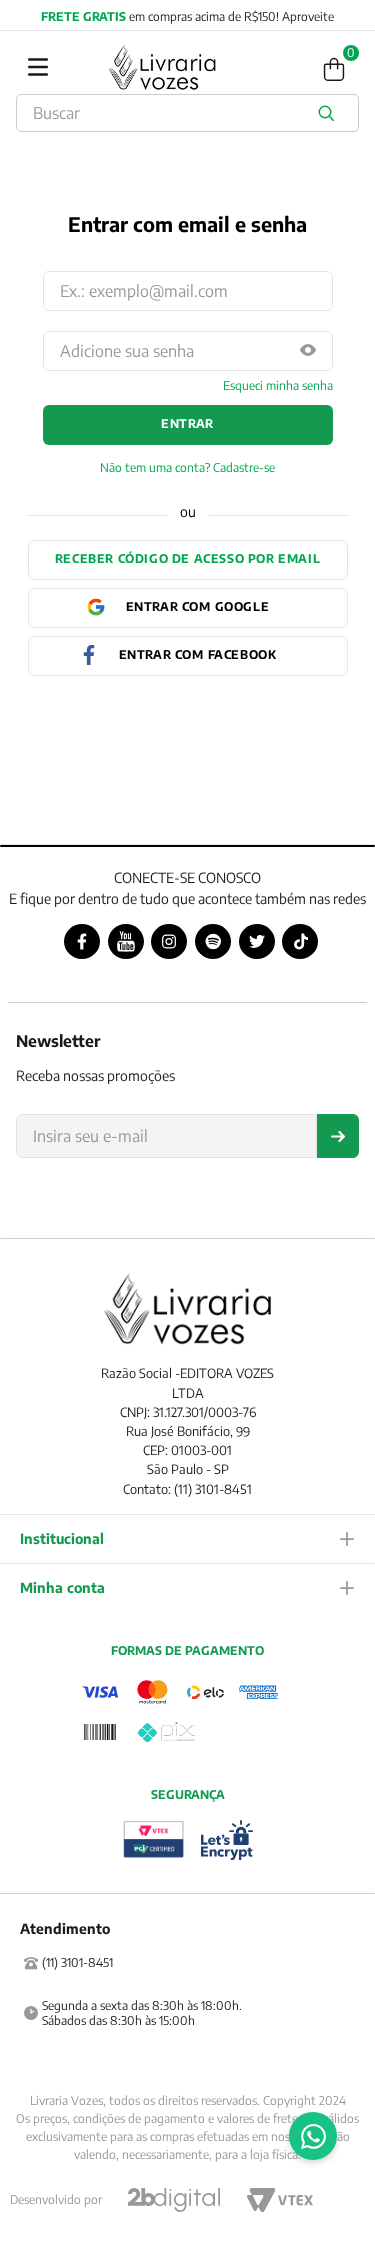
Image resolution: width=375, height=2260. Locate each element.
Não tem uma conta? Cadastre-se (187, 468)
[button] (308, 351)
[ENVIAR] (338, 1136)
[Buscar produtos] (330, 113)
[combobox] (187, 113)
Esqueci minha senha (278, 386)
